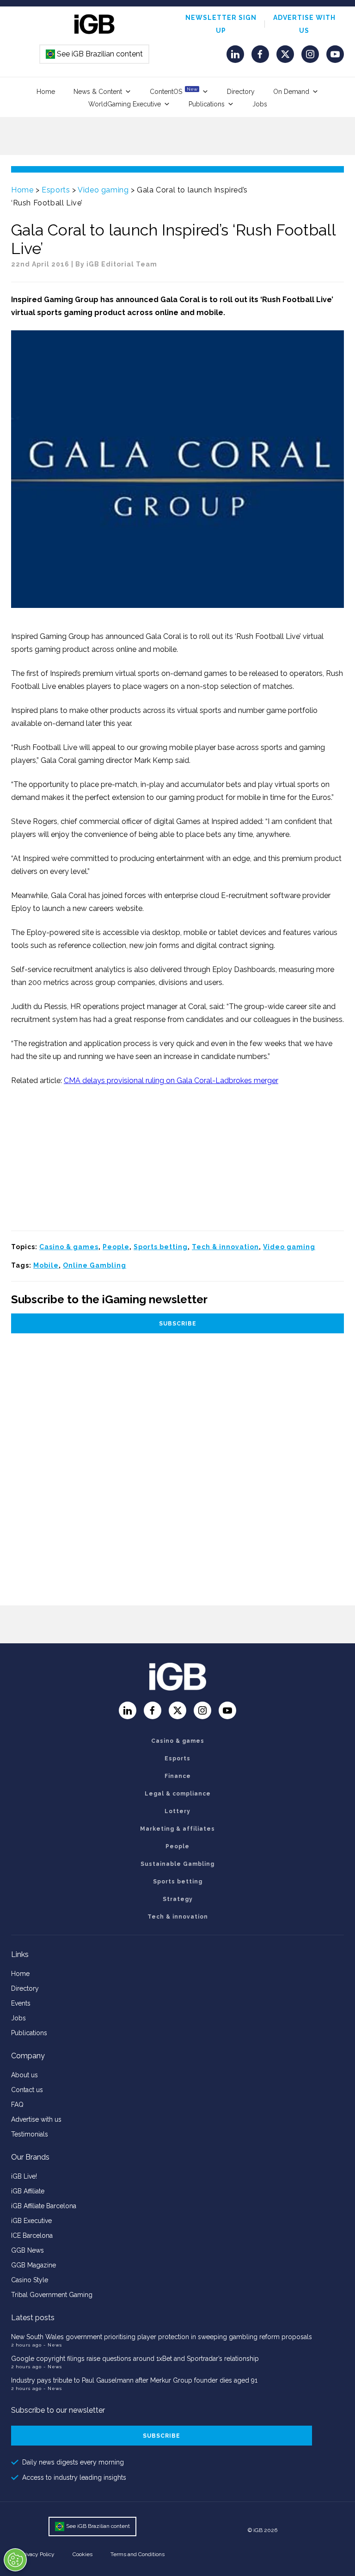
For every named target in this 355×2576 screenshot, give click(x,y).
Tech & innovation (225, 1247)
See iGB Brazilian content (95, 54)
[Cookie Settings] (15, 2560)
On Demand (291, 92)
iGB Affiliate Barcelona (44, 2206)
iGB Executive (31, 2221)
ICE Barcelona (32, 2235)
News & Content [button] (98, 92)
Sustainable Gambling (177, 1864)
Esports (56, 190)
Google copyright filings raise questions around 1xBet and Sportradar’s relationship (135, 2359)
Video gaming (103, 190)
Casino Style (30, 2280)
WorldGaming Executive (125, 104)
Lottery (177, 1811)
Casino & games (69, 1247)
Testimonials (30, 2134)
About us (24, 2075)
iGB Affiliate (28, 2191)
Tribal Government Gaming (52, 2295)
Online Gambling (95, 1265)
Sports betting (161, 1247)
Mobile (46, 1265)
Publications (207, 104)
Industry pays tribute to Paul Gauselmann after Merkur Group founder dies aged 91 (134, 2380)
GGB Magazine (34, 2265)
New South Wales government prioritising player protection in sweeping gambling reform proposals (162, 2337)
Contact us (27, 2090)
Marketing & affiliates (177, 1829)
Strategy (178, 1899)
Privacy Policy (37, 2554)
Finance (178, 1776)
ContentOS (174, 91)
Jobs (260, 104)
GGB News (28, 2250)
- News (53, 2345)
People (116, 1247)
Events (21, 2003)
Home (46, 92)
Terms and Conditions (138, 2554)
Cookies (83, 2554)
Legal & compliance (178, 1794)
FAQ (17, 2105)
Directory (241, 92)
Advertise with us (36, 2119)
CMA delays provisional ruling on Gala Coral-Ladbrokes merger (171, 1081)
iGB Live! (24, 2176)
